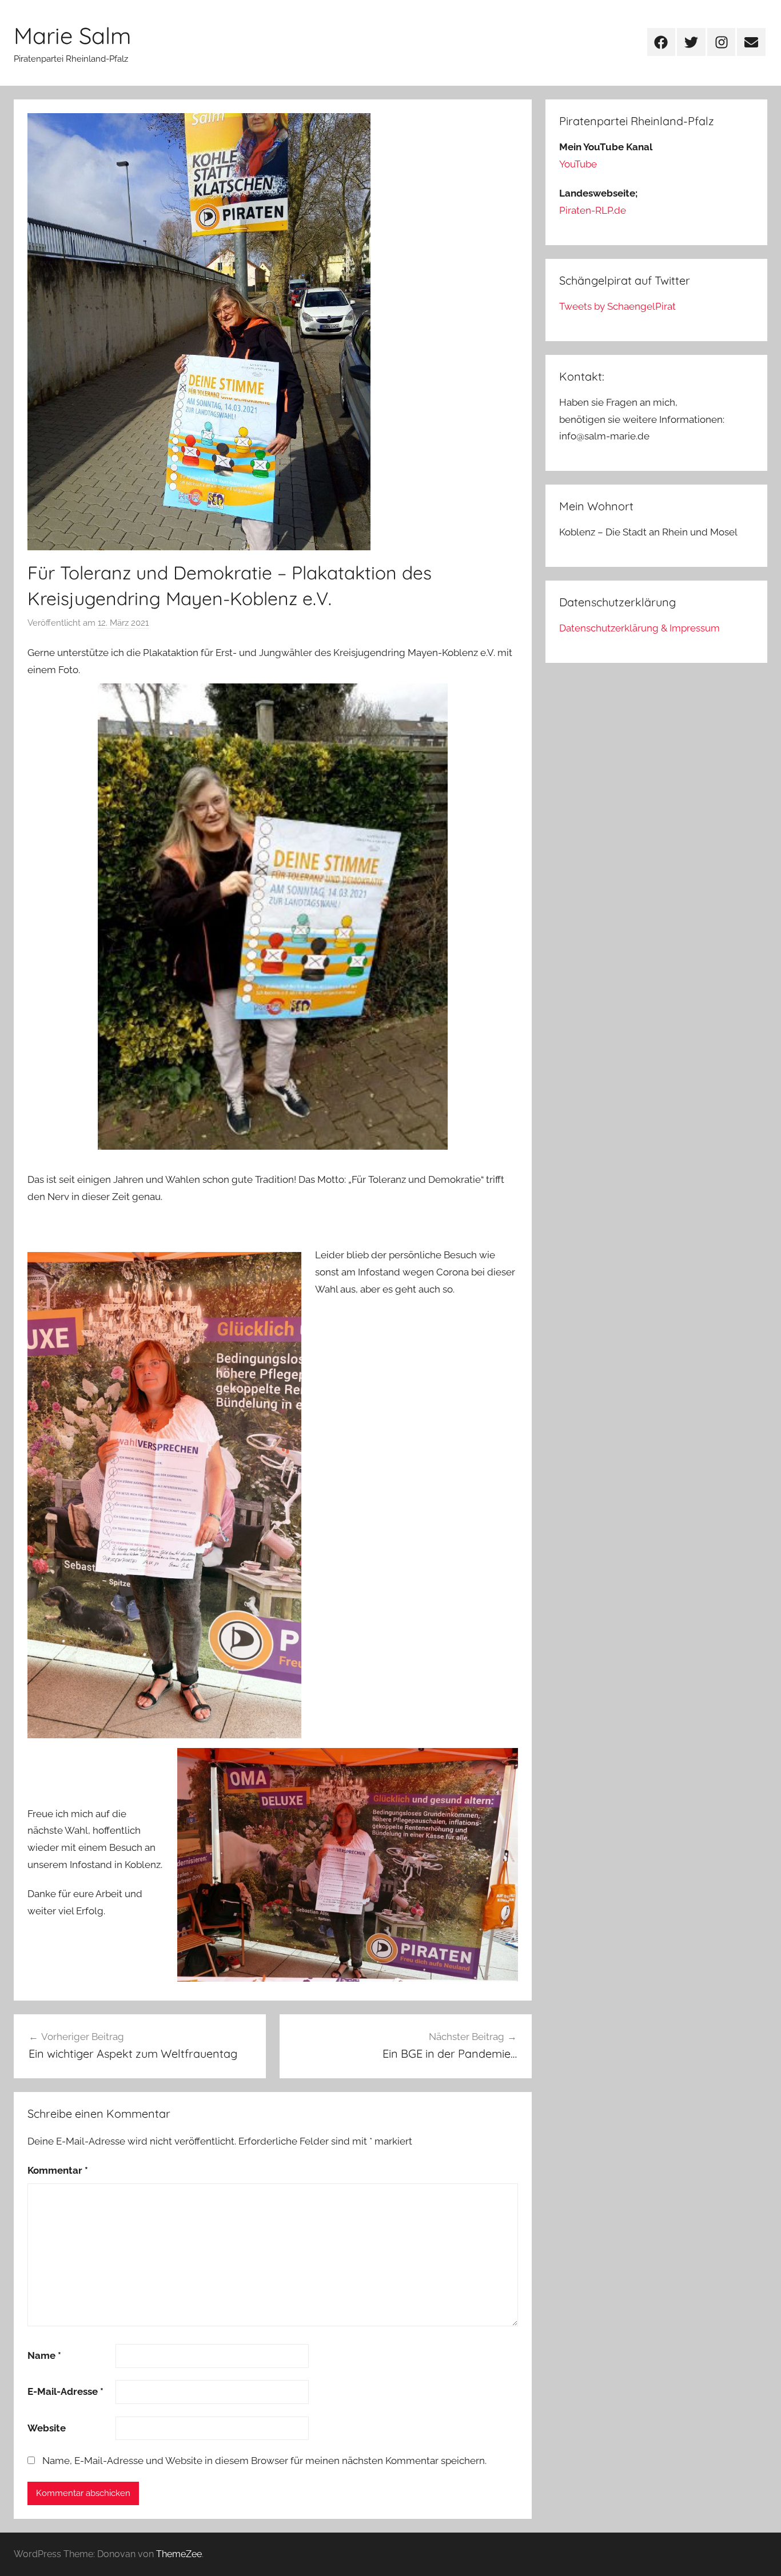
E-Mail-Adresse (65, 2391)
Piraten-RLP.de (593, 210)
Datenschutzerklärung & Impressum (639, 628)
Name (44, 2355)
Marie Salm (72, 35)
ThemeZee (179, 2554)
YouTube (578, 164)
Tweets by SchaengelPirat (617, 306)
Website (47, 2428)
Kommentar (58, 2170)
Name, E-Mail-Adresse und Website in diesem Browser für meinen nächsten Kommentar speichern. (264, 2461)
